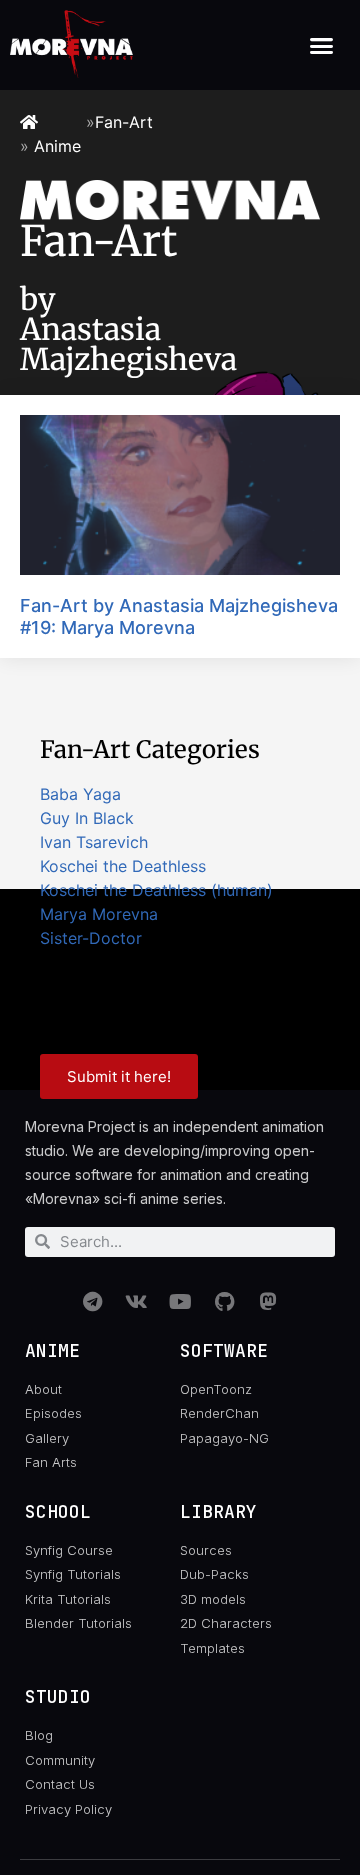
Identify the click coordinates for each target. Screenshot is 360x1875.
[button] (322, 45)
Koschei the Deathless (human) (156, 890)
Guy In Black (87, 818)
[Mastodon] (268, 1302)
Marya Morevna (99, 914)
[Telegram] (92, 1302)
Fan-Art (124, 122)
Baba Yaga (80, 794)
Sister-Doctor (91, 938)
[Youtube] (180, 1302)
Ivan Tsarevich (94, 842)
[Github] (224, 1302)
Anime (57, 146)
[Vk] (136, 1302)
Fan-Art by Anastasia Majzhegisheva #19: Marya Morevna (179, 616)
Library (218, 1511)
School (58, 1511)
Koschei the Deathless (123, 866)
